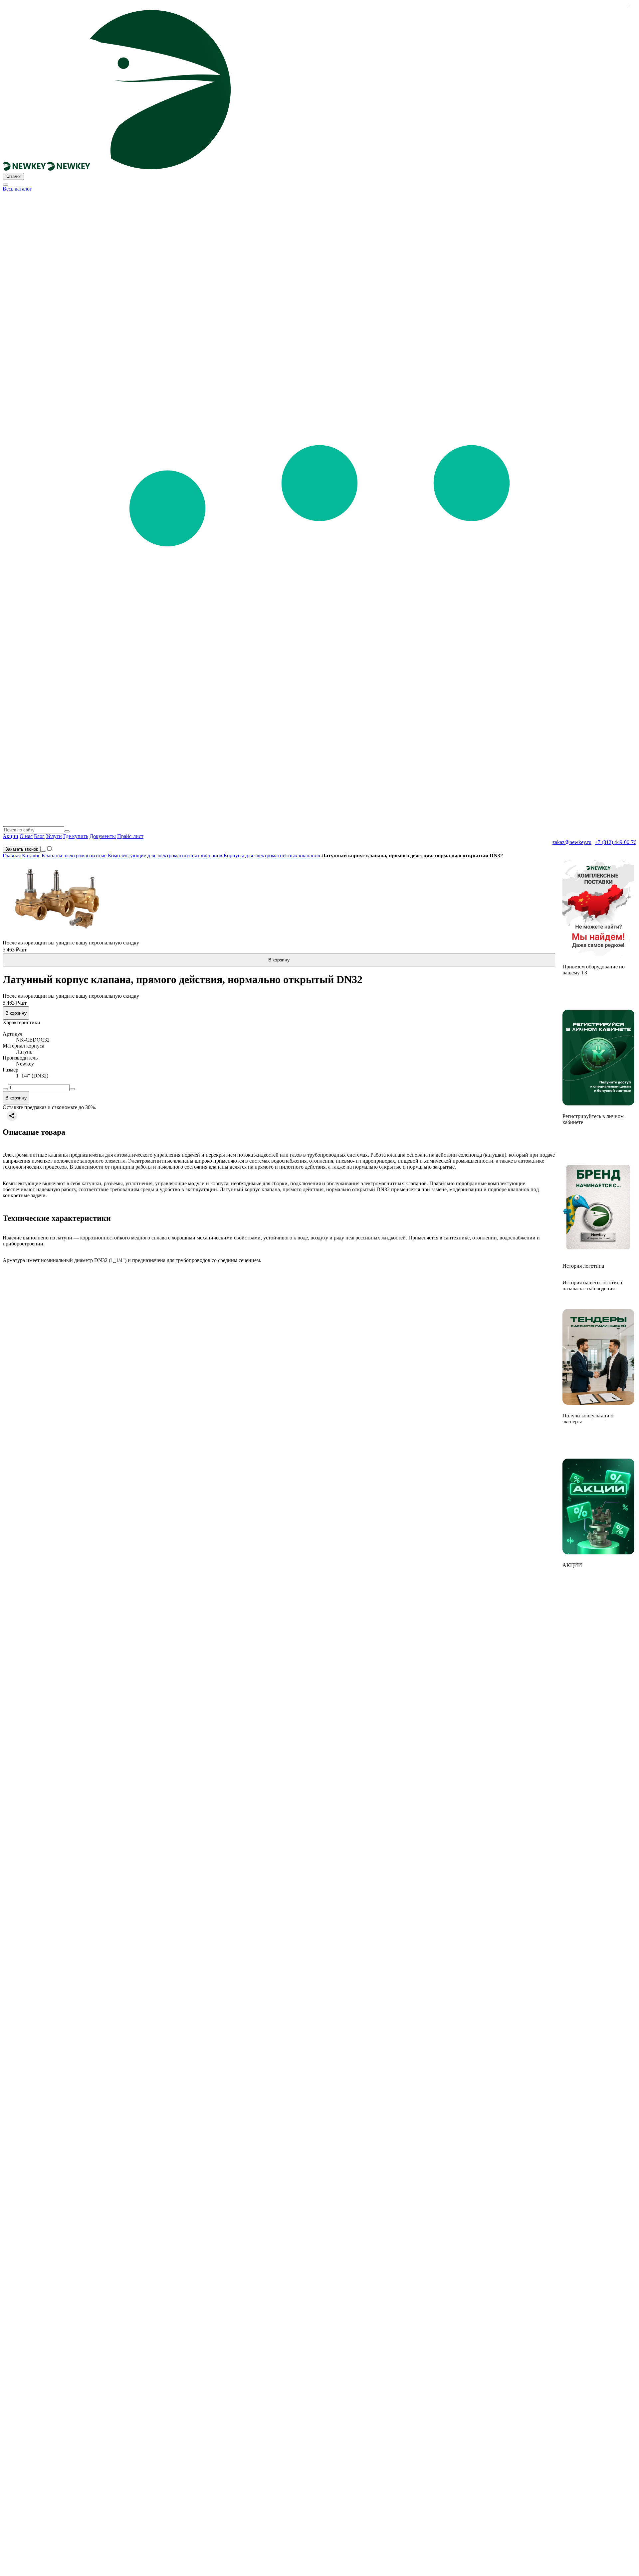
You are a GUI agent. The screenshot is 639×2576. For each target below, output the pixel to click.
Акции (10, 836)
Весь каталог (17, 189)
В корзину (279, 960)
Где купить (76, 836)
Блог (39, 836)
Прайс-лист (130, 836)
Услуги (54, 836)
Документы (103, 836)
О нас (26, 836)
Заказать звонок (22, 849)
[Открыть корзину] (43, 851)
